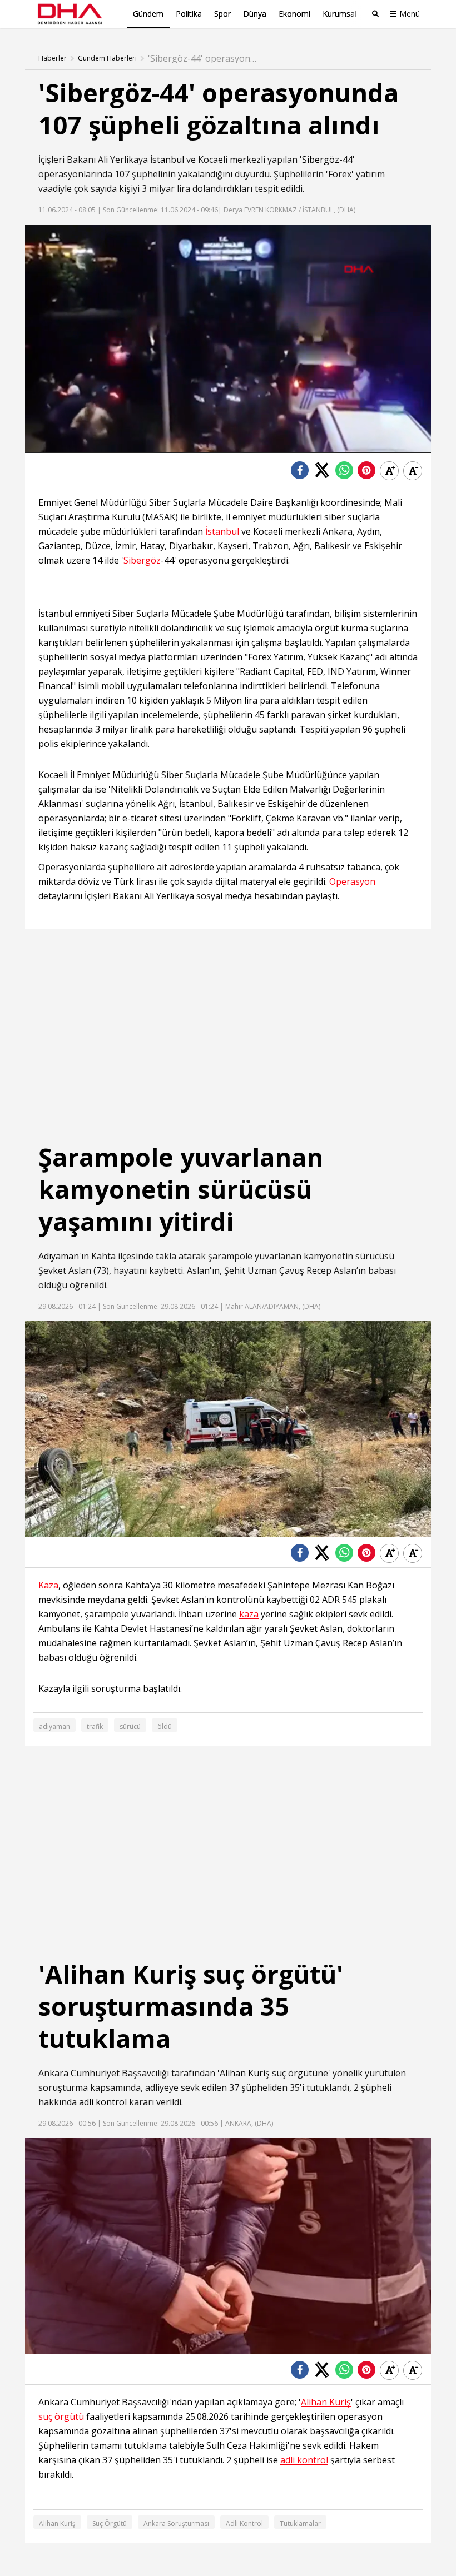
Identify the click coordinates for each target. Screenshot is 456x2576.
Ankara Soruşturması (176, 2523)
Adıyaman (59, 1256)
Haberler (53, 58)
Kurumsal (339, 14)
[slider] (252, 444)
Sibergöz (321, 160)
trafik (95, 1727)
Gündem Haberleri (107, 58)
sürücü (130, 1727)
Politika (189, 14)
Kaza (48, 1585)
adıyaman (54, 1727)
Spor (222, 14)
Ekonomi (294, 14)
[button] (58, 445)
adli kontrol (103, 2102)
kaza (249, 1614)
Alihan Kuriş (245, 2073)
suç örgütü (61, 2417)
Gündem (148, 14)
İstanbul (167, 160)
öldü (165, 1727)
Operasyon (352, 882)
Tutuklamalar (300, 2523)
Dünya (255, 14)
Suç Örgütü (110, 2523)
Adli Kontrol (244, 2523)
